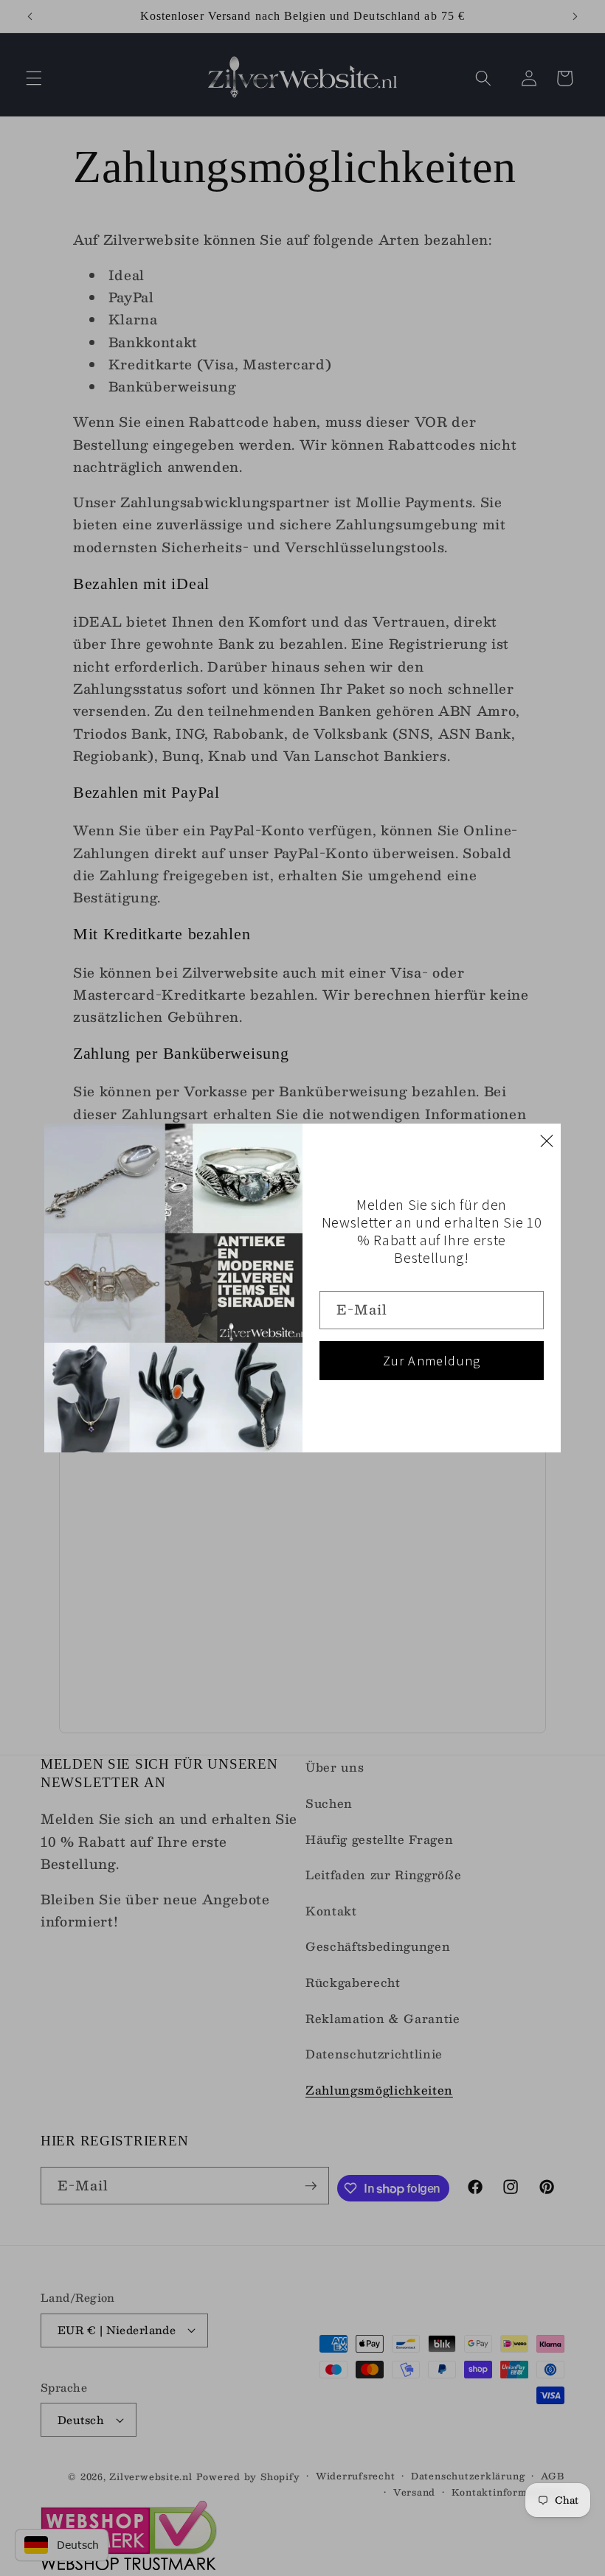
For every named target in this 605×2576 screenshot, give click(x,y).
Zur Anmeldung (432, 1361)
